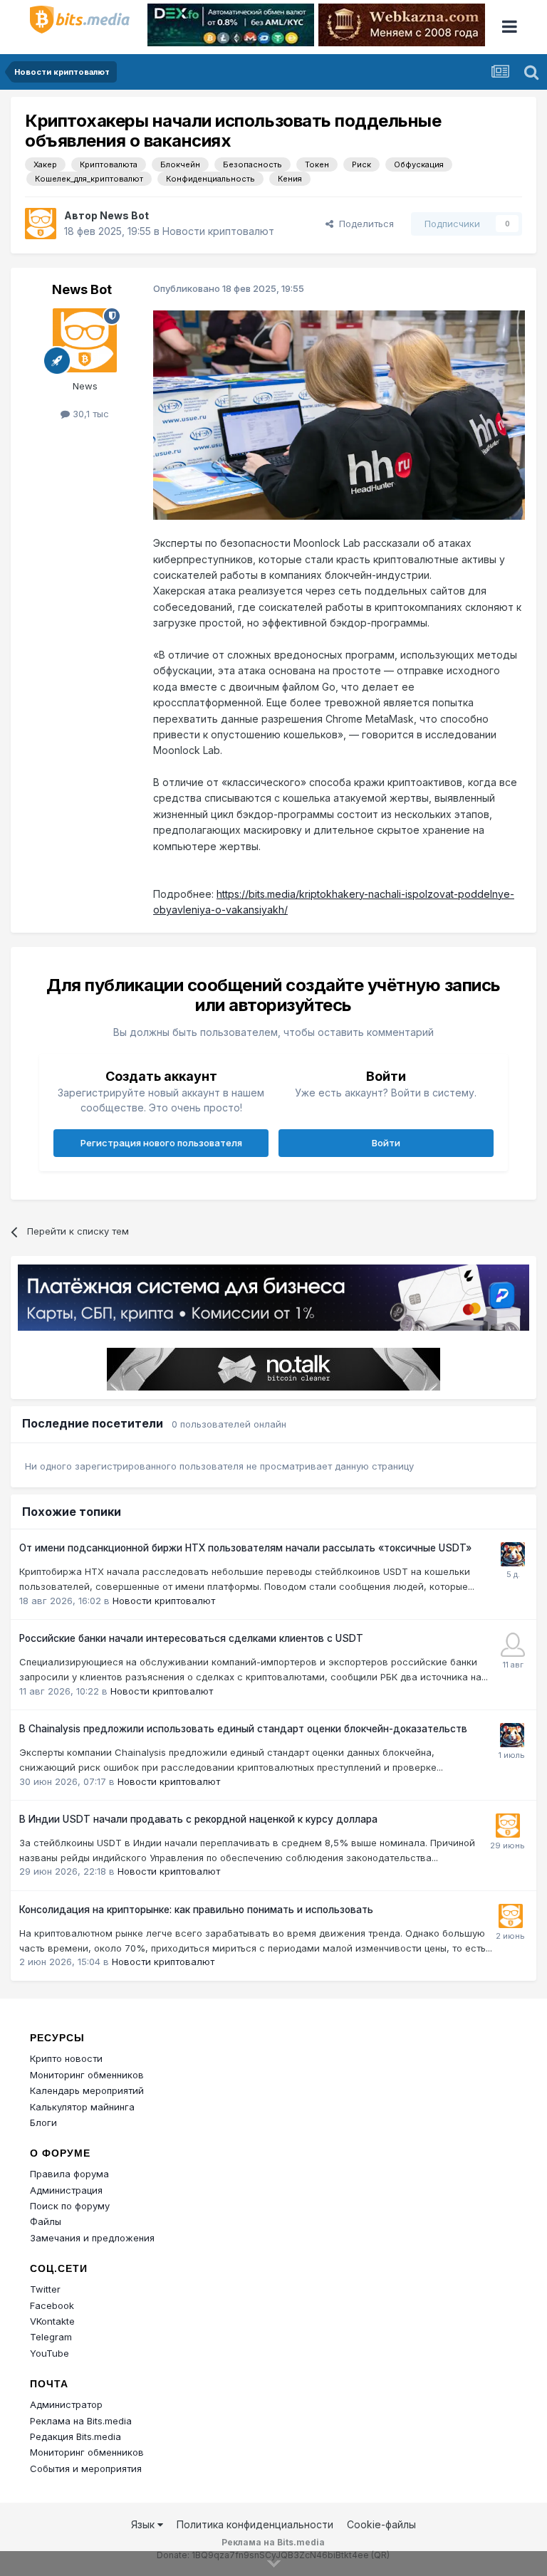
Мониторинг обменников (87, 2075)
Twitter (45, 2289)
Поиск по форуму (70, 2206)
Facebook (52, 2305)
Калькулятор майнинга (82, 2107)
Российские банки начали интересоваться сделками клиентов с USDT (191, 1638)
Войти (386, 1143)
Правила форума (69, 2174)
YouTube (50, 2353)
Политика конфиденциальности (255, 2524)
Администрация (66, 2190)
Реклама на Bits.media (81, 2421)
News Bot (124, 215)
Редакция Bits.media (75, 2436)
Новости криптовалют (218, 231)
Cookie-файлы (381, 2524)
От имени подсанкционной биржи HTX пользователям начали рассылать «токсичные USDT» (245, 1548)
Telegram (51, 2337)
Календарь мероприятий (87, 2090)
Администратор (66, 2404)
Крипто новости (66, 2058)
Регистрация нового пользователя (161, 1143)
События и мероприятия (86, 2468)
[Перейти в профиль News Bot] (41, 224)
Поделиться (364, 224)
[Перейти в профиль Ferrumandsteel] (513, 1645)
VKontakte (52, 2321)
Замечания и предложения (92, 2238)
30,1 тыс (89, 414)
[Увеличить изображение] (339, 414)
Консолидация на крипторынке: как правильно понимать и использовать (196, 1910)
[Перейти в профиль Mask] (513, 1554)
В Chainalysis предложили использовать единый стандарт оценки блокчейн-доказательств (243, 1729)
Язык (144, 2524)
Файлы (46, 2221)
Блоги (43, 2122)
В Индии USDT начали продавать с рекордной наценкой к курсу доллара (198, 1819)
